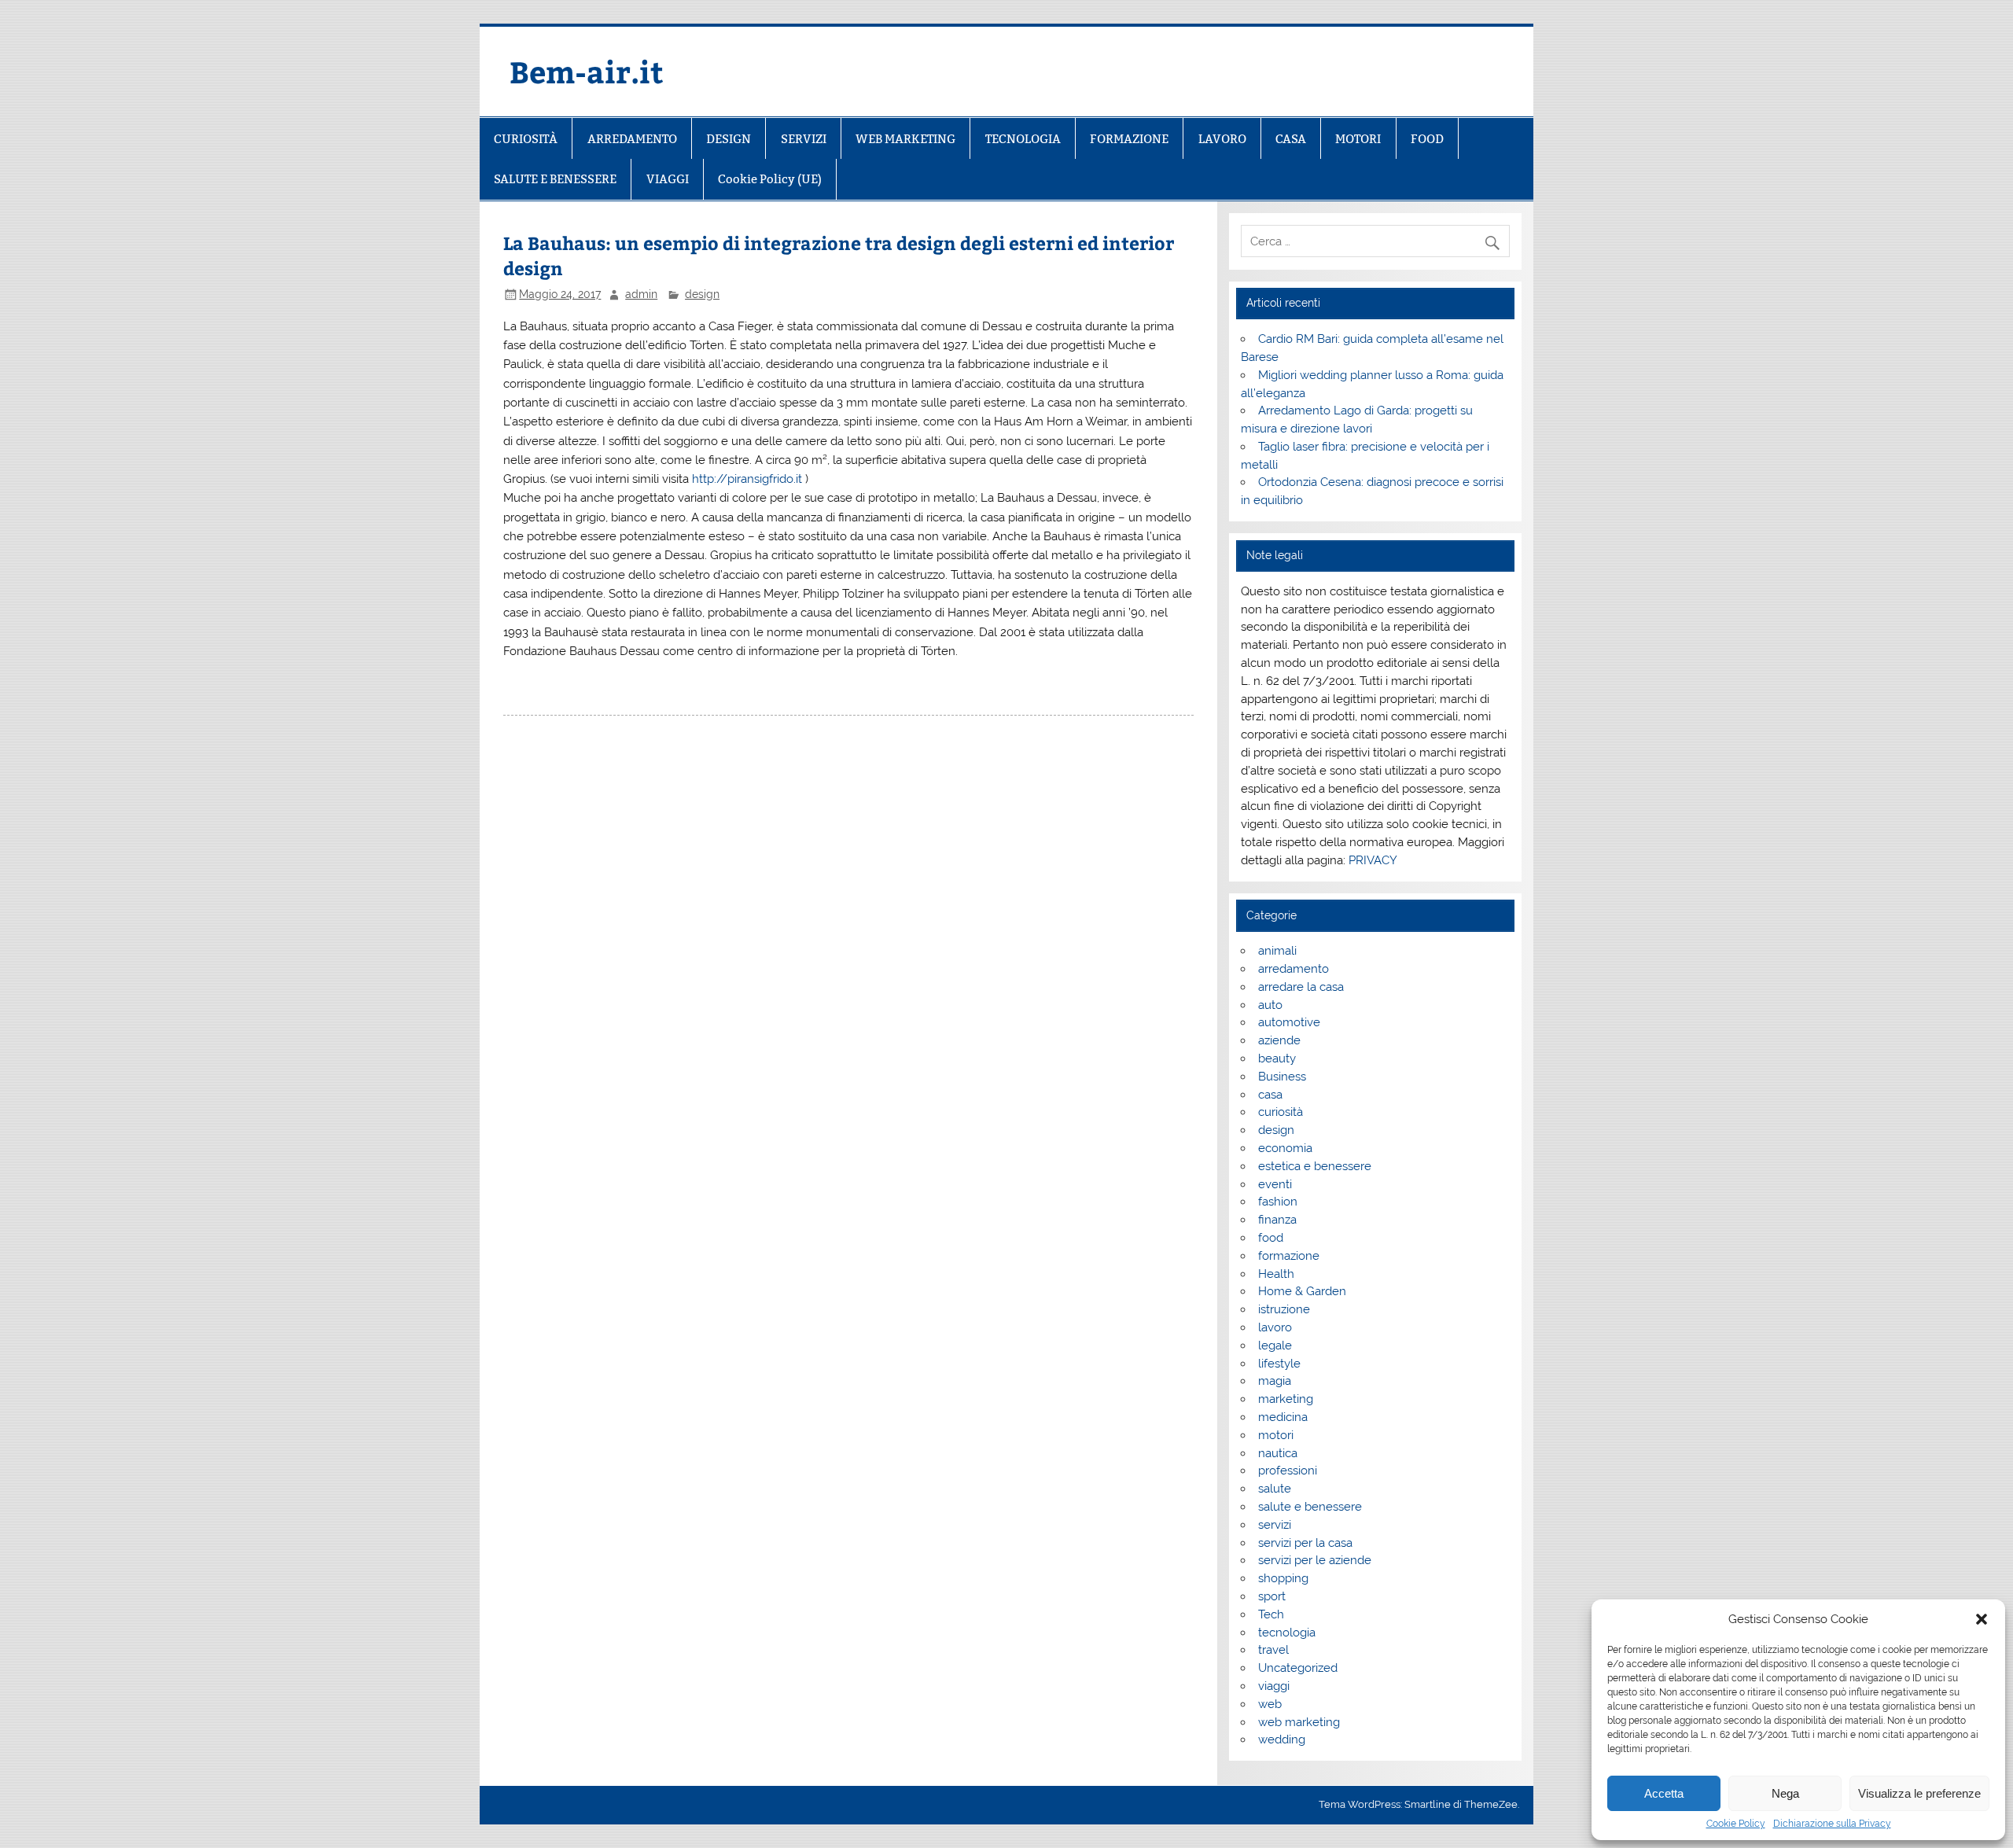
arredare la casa (1301, 987)
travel (1273, 1650)
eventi (1275, 1184)
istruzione (1284, 1309)
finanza (1277, 1220)
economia (1285, 1148)
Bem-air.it (587, 71)
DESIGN (729, 139)
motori (1276, 1435)
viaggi (1274, 1686)
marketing (1286, 1399)
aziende (1279, 1040)
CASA (1291, 139)
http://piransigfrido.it (747, 479)
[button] (1982, 1619)
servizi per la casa (1305, 1543)
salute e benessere (1310, 1507)
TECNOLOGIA (1023, 139)
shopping (1283, 1578)
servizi (1275, 1525)
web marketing (1299, 1722)
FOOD (1427, 139)
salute (1275, 1489)
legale (1275, 1346)
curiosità (1281, 1112)
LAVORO (1222, 139)
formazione (1289, 1256)
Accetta (1664, 1793)
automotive (1289, 1022)
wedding (1282, 1739)
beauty (1277, 1058)
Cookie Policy (1736, 1824)
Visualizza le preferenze (1919, 1793)
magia (1275, 1381)
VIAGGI (668, 179)
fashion (1278, 1202)
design (702, 294)
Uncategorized (1298, 1668)
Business (1282, 1077)
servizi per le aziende (1315, 1560)
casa (1270, 1095)
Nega (1785, 1793)
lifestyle (1279, 1364)
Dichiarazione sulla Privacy (1832, 1824)
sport (1272, 1596)
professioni (1288, 1471)
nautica (1278, 1453)
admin (641, 294)
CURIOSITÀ (526, 139)
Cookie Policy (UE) (770, 179)
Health (1276, 1274)
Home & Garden (1302, 1291)
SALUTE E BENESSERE (555, 179)
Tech (1271, 1614)
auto (1270, 1005)
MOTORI (1358, 139)
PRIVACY (1373, 860)
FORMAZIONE (1129, 139)
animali (1277, 951)
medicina (1283, 1417)
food (1271, 1238)
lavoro (1275, 1327)
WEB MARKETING (905, 139)
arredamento (1294, 969)
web (1270, 1704)
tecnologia (1287, 1633)
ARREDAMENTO (632, 139)
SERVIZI (804, 139)
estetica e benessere (1315, 1166)
